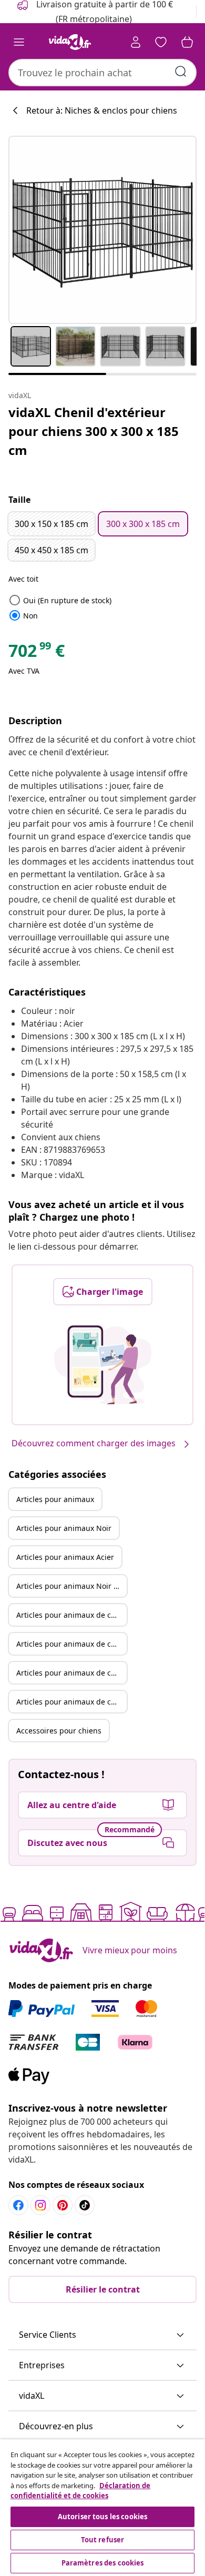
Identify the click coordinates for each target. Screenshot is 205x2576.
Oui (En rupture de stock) (60, 600)
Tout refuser (103, 2540)
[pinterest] (63, 2205)
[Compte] (136, 42)
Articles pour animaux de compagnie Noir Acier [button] (71, 1702)
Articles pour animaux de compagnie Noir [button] (71, 1644)
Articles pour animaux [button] (55, 1499)
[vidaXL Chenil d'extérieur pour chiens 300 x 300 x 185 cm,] (102, 230)
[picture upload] (103, 1365)
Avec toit (23, 579)
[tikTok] (85, 2205)
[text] (37, 653)
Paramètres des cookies (103, 2563)
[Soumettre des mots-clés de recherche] (181, 72)
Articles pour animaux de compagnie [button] (71, 1615)
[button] (102, 2335)
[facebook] (18, 2205)
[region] (102, 2508)
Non (23, 616)
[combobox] (102, 73)
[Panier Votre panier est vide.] (187, 42)
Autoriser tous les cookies (102, 2517)
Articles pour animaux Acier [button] (65, 1557)
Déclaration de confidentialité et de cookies (80, 2491)
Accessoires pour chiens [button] (59, 1731)
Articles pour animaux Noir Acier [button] (71, 1586)
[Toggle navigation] (19, 42)
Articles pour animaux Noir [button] (64, 1528)
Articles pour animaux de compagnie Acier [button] (71, 1673)
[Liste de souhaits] (161, 42)
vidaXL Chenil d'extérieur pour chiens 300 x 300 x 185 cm (94, 431)
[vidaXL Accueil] (70, 42)
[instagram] (40, 2205)
